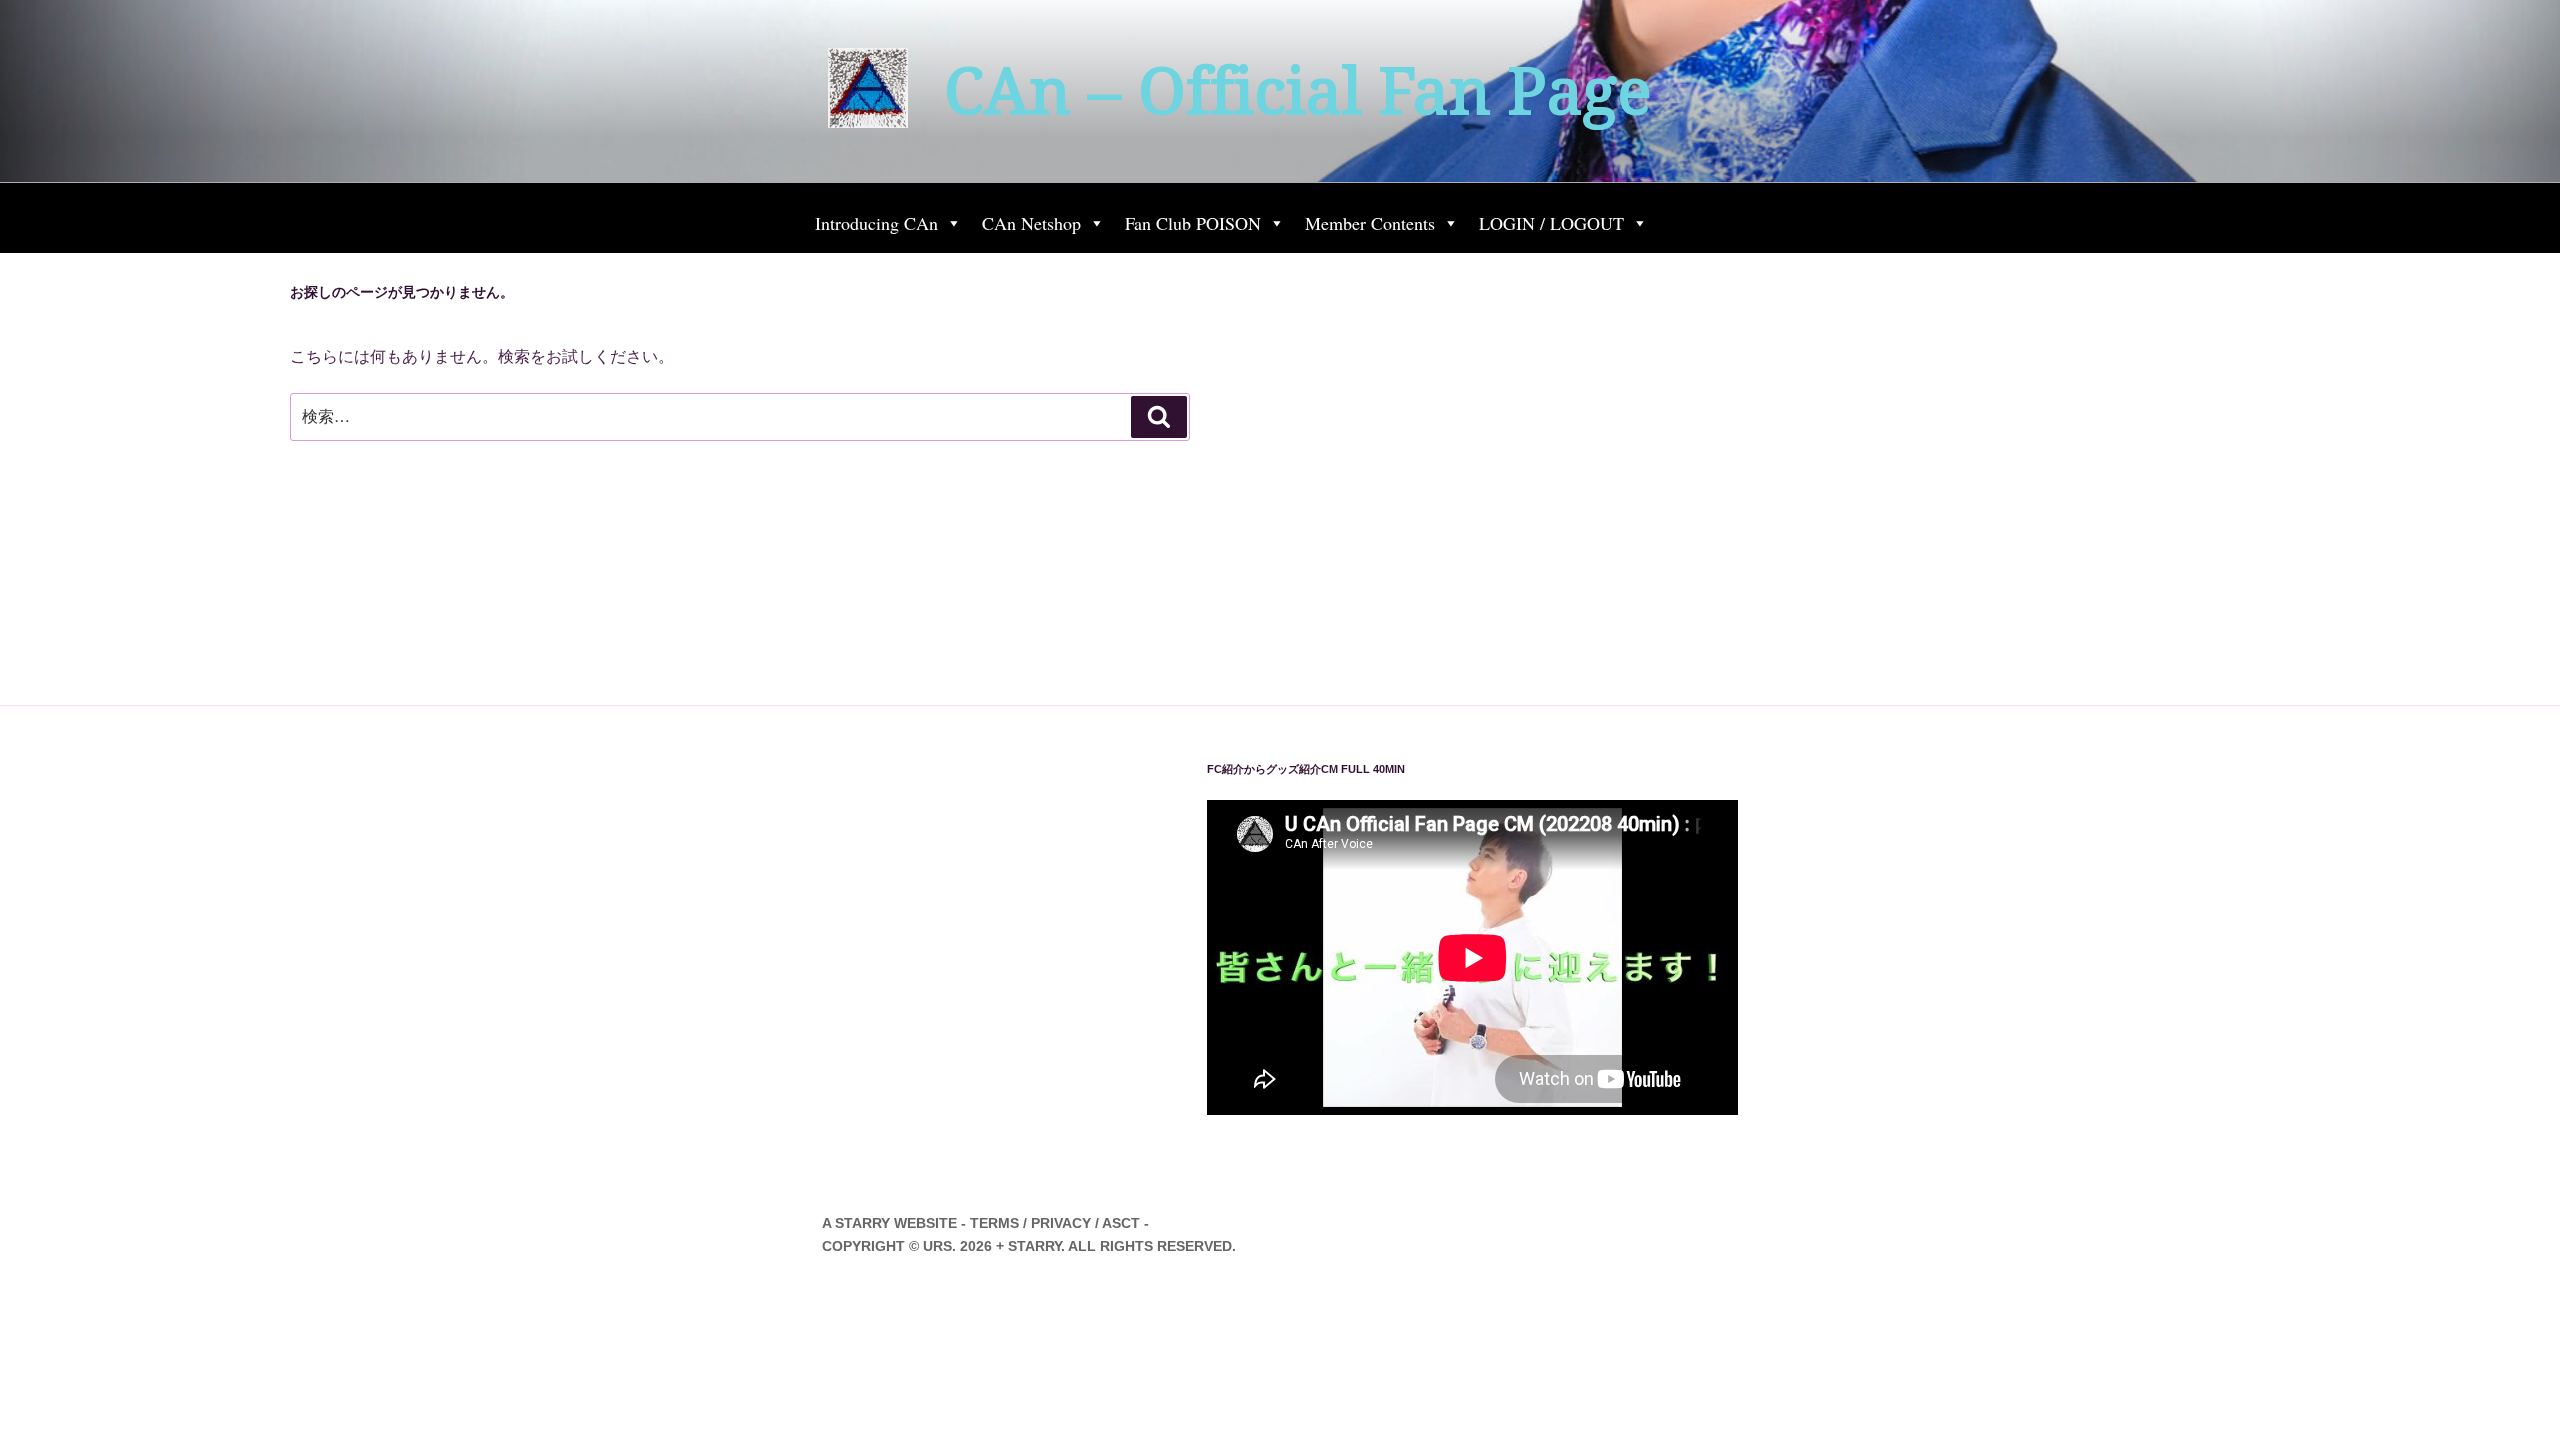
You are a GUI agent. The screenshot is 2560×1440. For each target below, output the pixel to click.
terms (994, 1223)
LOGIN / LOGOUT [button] (1551, 223)
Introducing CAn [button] (876, 223)
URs (937, 1246)
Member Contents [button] (1370, 223)
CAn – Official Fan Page (1297, 91)
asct (1121, 1223)
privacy (1061, 1223)
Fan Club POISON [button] (1193, 223)
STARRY (862, 1223)
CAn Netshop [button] (1031, 223)
